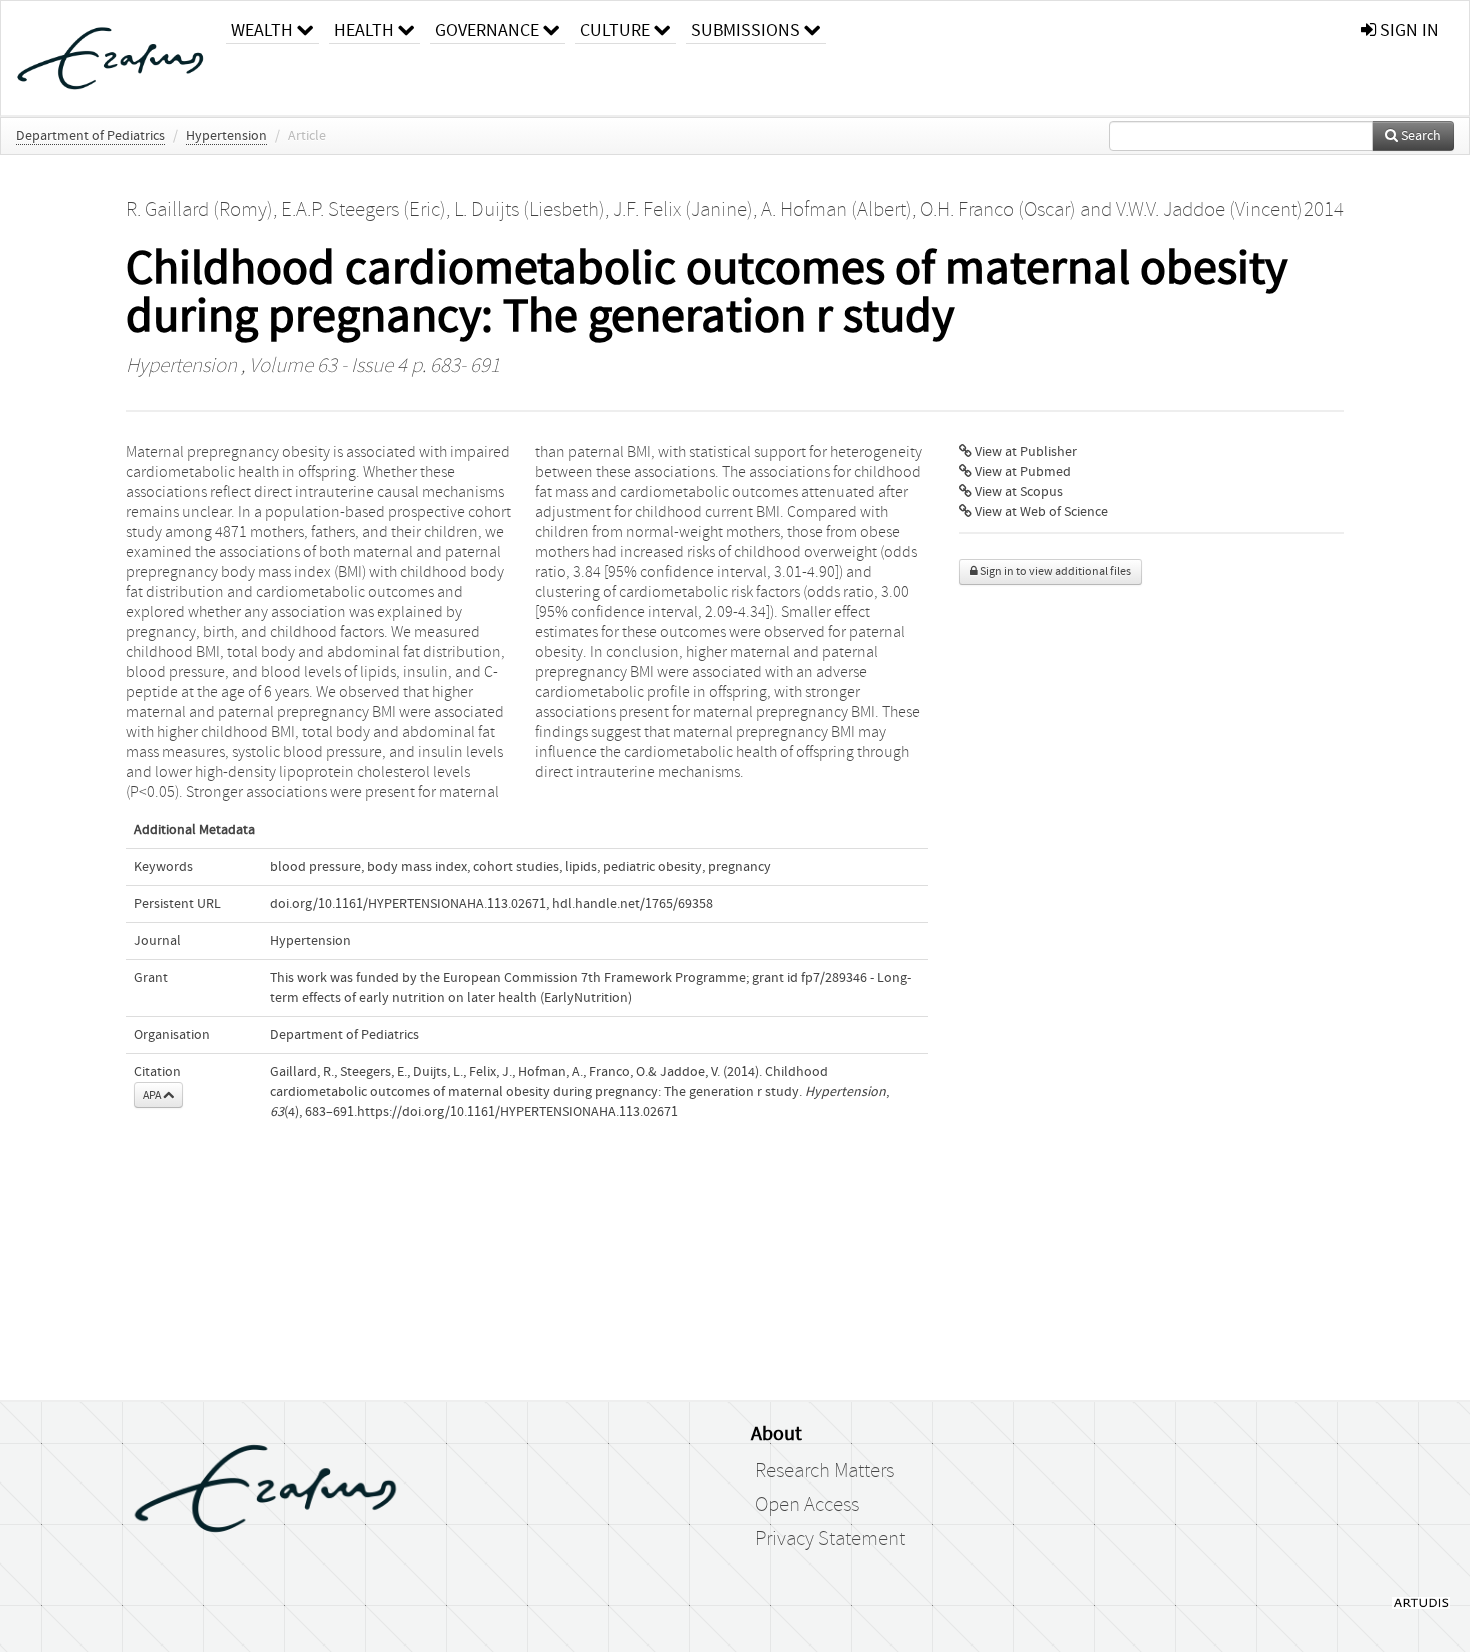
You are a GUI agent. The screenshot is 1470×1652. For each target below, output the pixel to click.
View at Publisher (1024, 452)
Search (1419, 136)
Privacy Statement (830, 1539)
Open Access (807, 1505)
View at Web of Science (1040, 512)
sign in (1407, 30)
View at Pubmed (1021, 472)
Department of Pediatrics (90, 136)
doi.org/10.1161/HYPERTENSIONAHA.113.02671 (408, 904)
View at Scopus (1017, 492)
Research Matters (824, 1471)
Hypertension (226, 136)
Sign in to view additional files (1054, 571)
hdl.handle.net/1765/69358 (632, 904)
